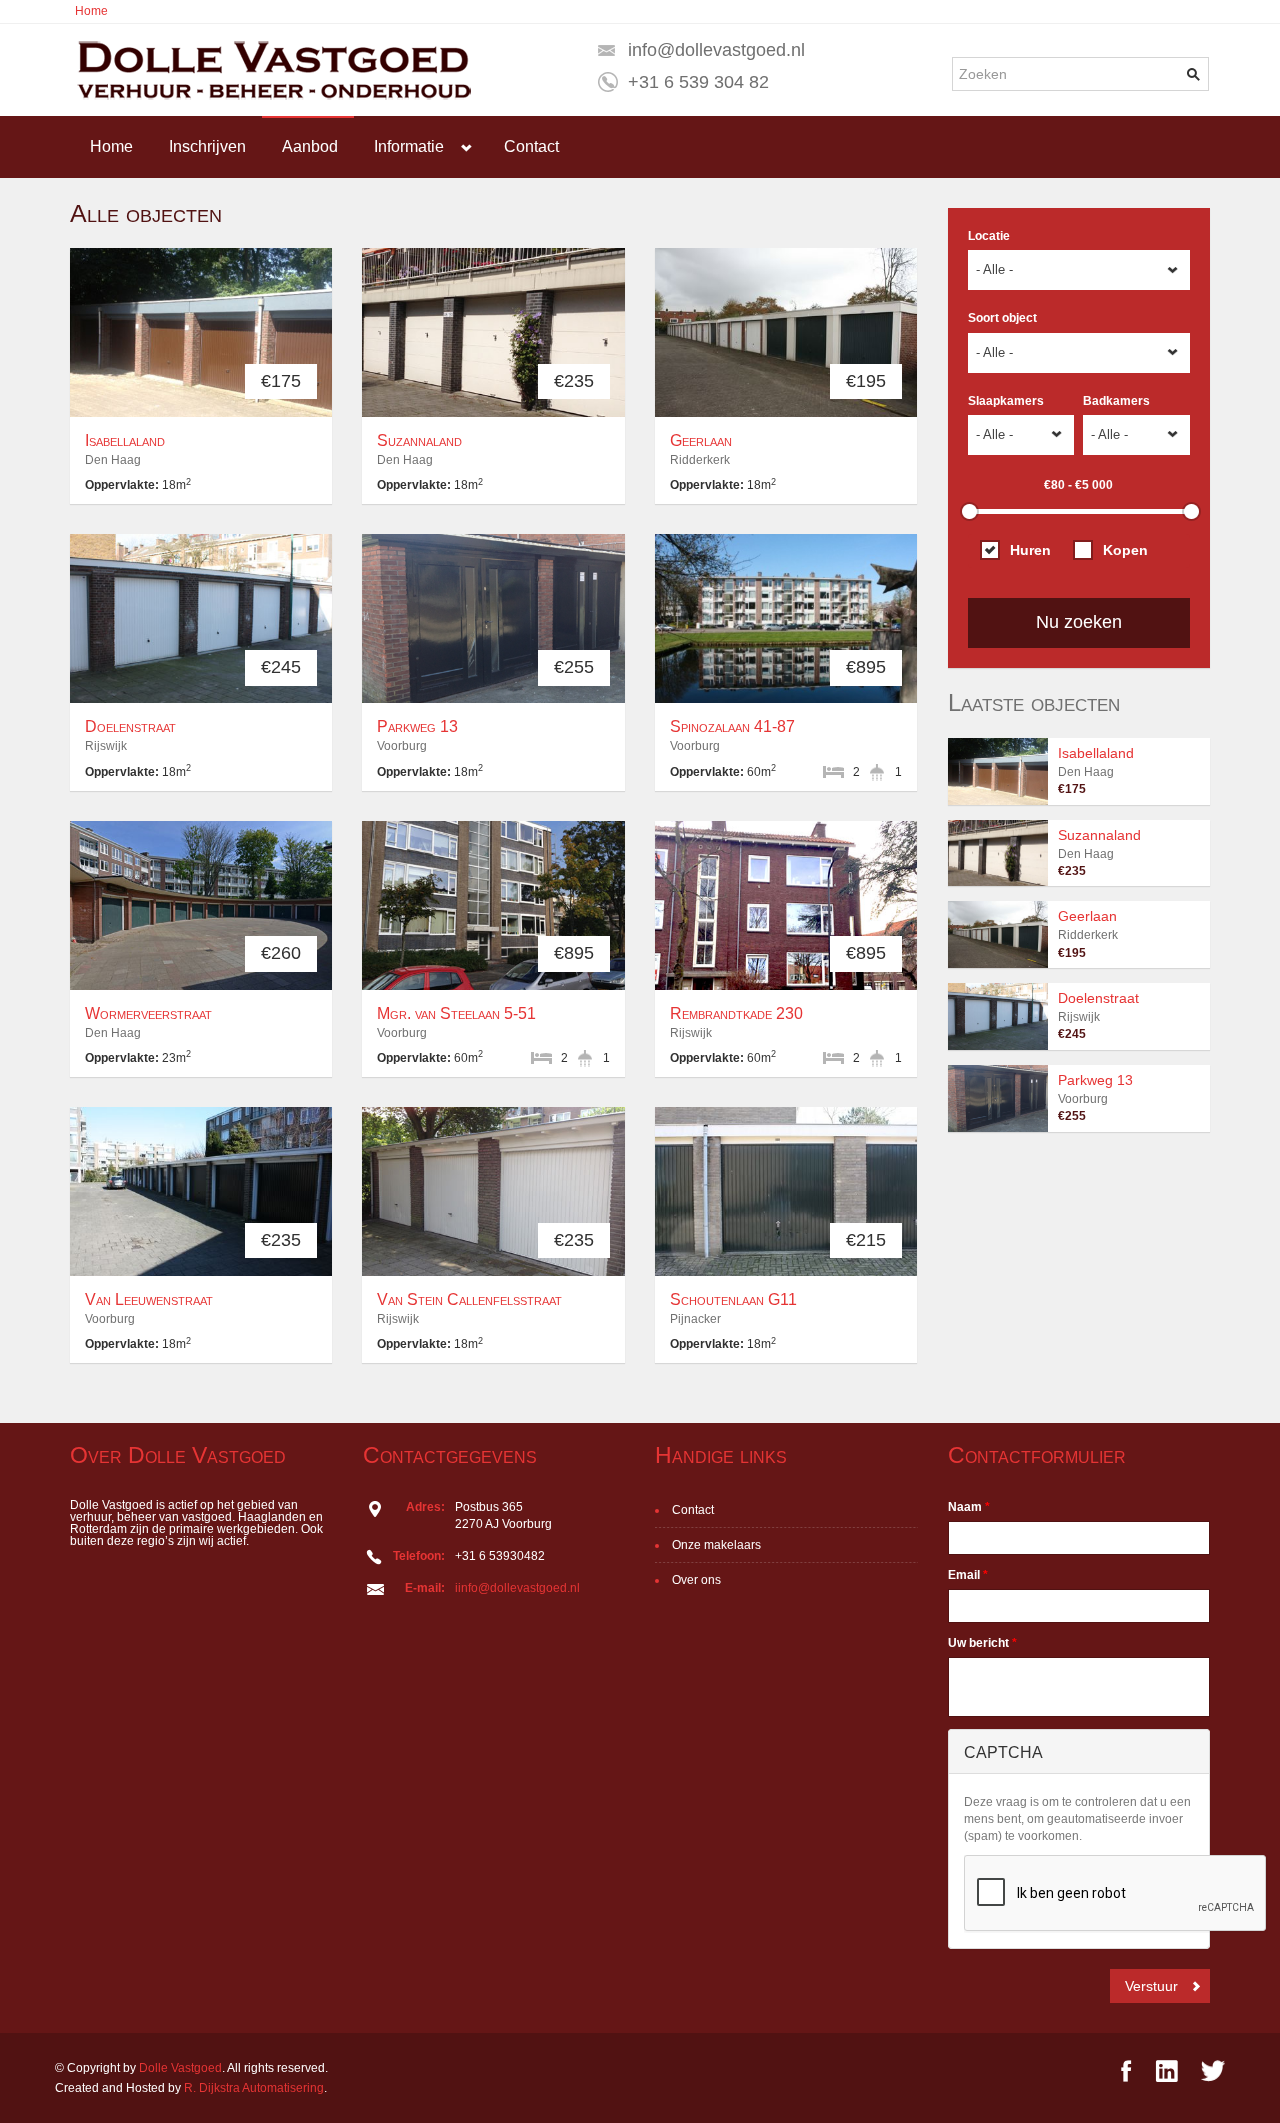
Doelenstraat (130, 726)
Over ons (696, 1580)
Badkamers (1116, 401)
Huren (1030, 550)
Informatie (409, 146)
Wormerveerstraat (148, 1013)
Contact (531, 146)
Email (968, 1575)
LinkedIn (1166, 2070)
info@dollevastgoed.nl (716, 50)
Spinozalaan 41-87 (732, 726)
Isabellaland (125, 440)
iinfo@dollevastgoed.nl (517, 1588)
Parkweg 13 (417, 726)
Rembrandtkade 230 (736, 1013)
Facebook (1126, 2070)
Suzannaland (419, 440)
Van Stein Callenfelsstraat (469, 1299)
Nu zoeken (1079, 622)
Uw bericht (982, 1643)
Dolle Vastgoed (180, 2068)
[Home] (271, 70)
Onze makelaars (716, 1545)
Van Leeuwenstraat (149, 1299)
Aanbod (310, 146)
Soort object (1002, 318)
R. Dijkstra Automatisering (254, 2088)
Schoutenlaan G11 (733, 1299)
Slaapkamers (1006, 401)
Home (91, 11)
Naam (969, 1507)
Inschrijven (207, 146)
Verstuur (1151, 1986)
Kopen (1125, 550)
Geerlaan (701, 440)
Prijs (1041, 484)
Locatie (989, 236)
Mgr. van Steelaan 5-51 (456, 1013)
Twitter (1213, 2070)
